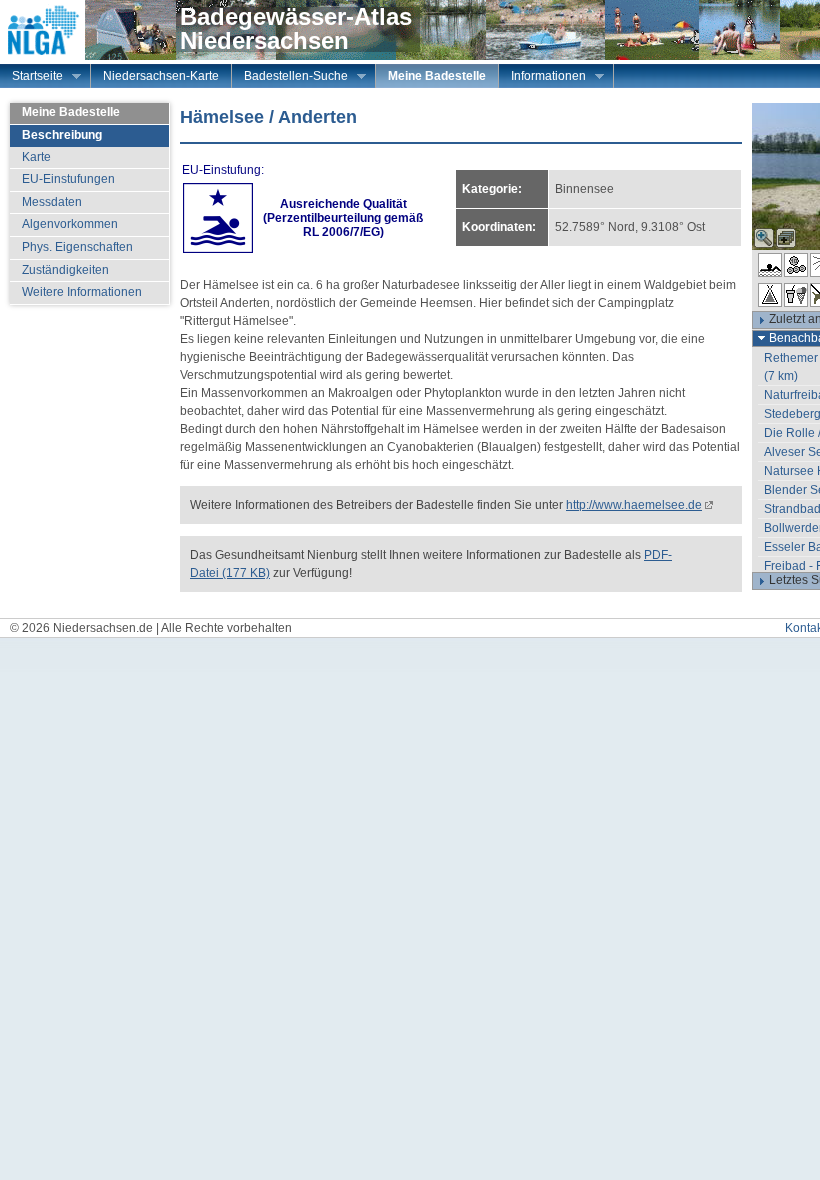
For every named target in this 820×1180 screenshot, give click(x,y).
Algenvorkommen (70, 224)
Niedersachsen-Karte (161, 76)
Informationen (542, 78)
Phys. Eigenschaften (77, 247)
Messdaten (52, 202)
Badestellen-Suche (290, 78)
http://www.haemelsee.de (634, 505)
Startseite (31, 78)
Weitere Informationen (82, 292)
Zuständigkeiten (65, 270)
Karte (36, 157)
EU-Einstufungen (68, 179)
